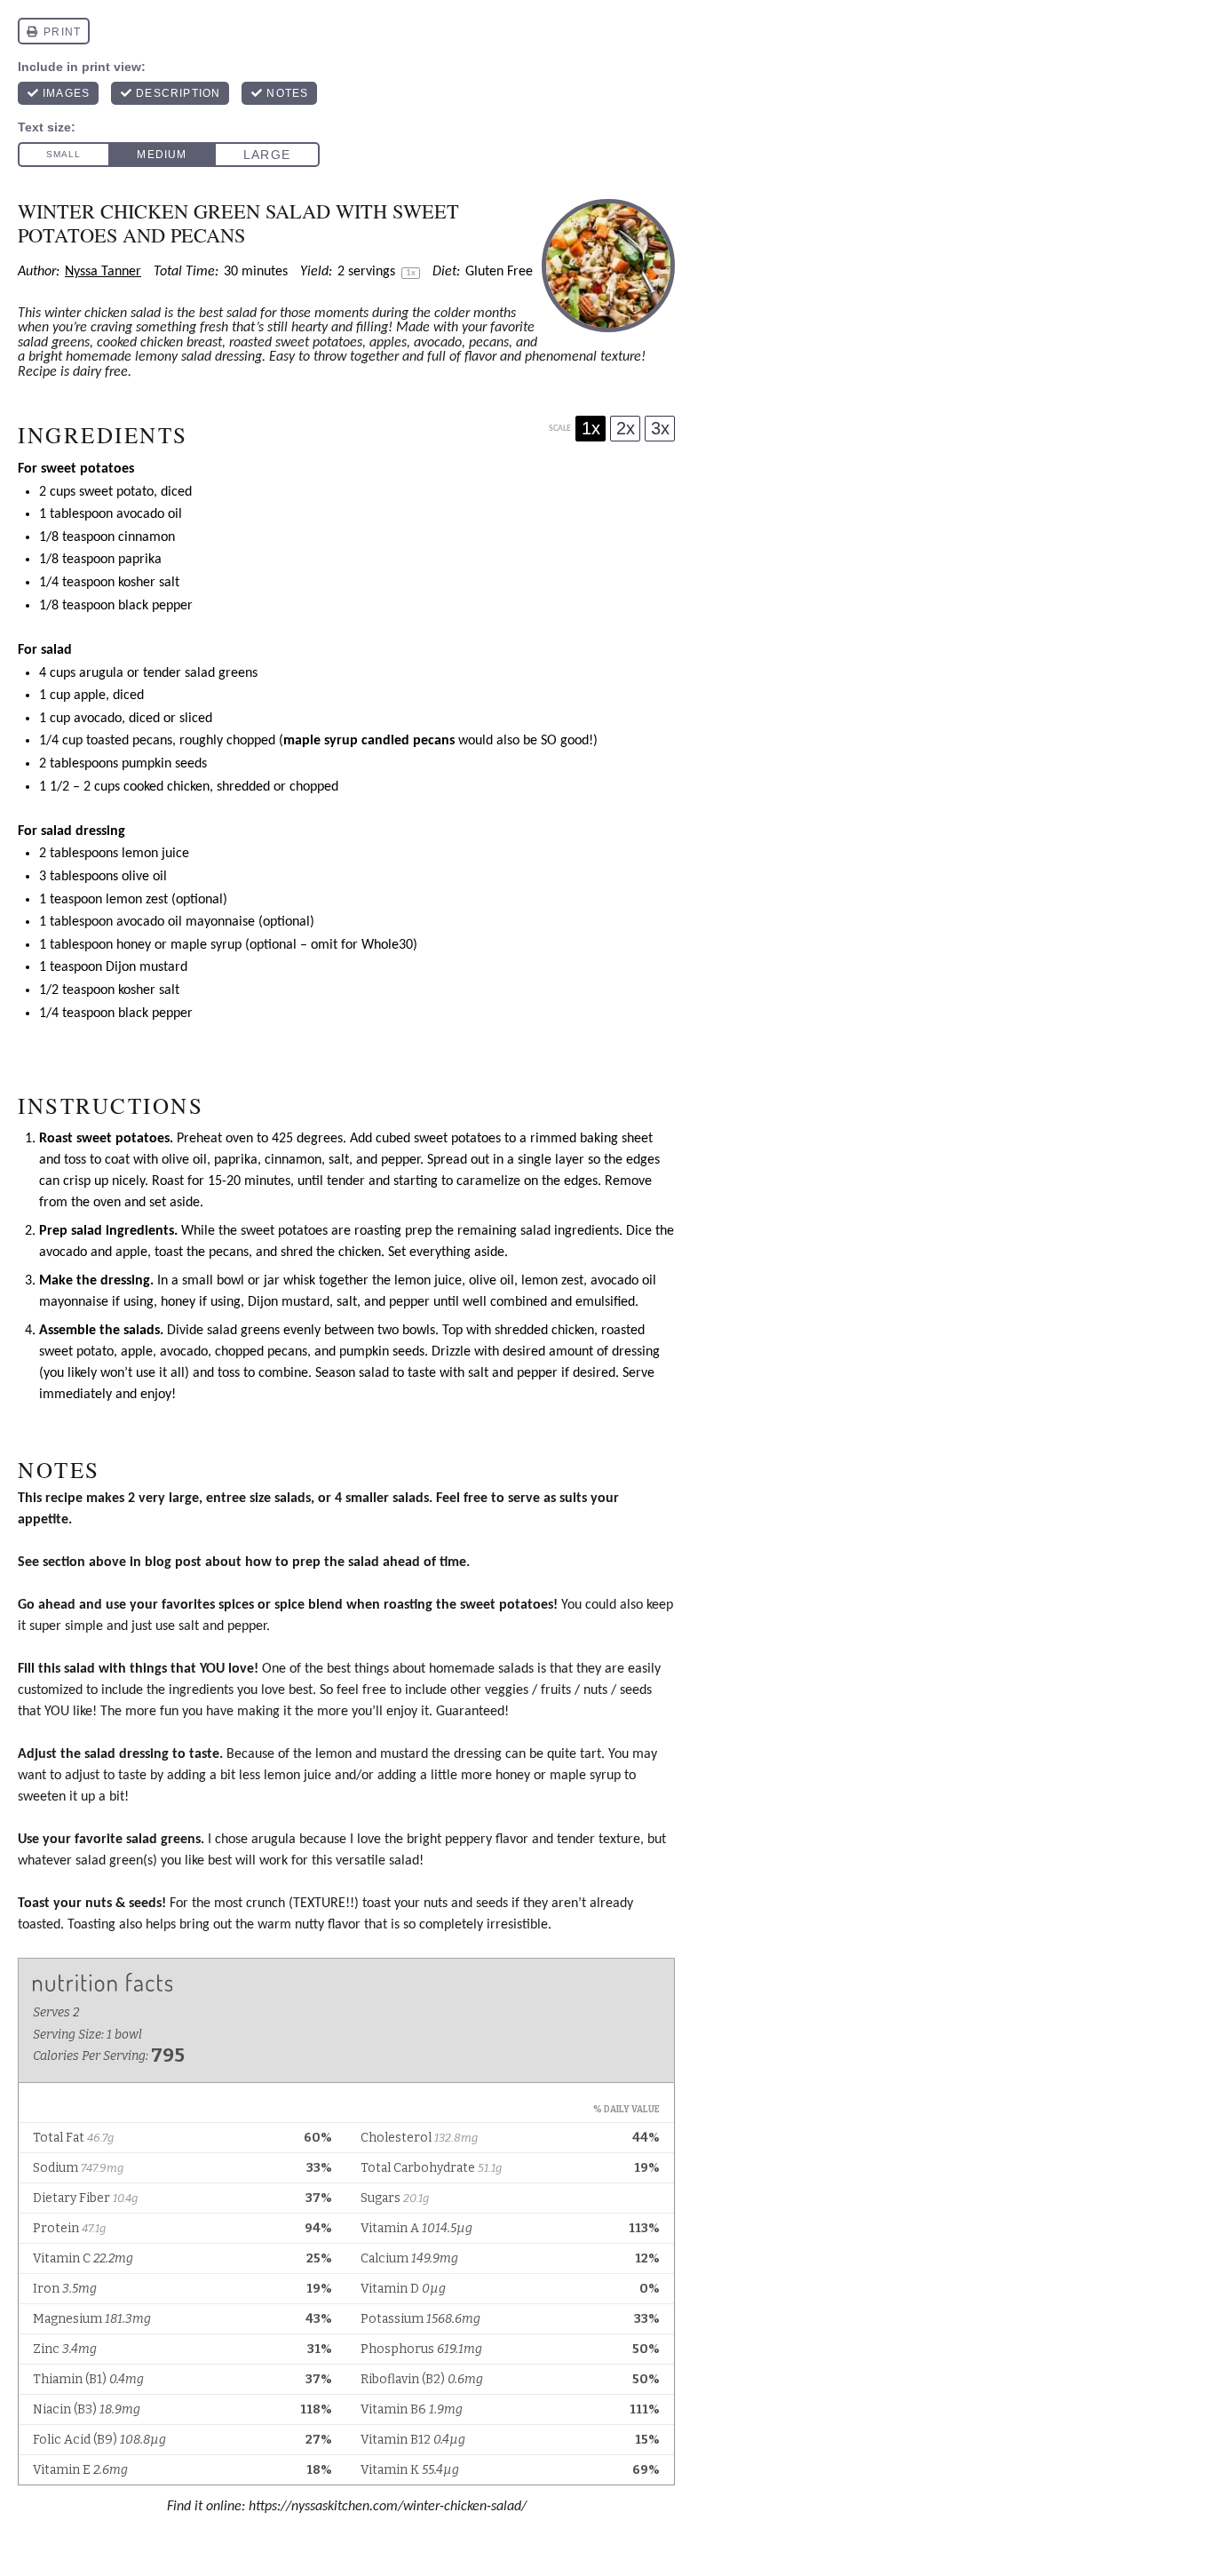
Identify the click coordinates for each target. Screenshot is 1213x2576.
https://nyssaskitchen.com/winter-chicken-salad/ (388, 2507)
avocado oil (149, 514)
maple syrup (206, 945)
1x (591, 428)
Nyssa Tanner (103, 272)
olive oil (144, 877)
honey (134, 945)
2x (626, 428)
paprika (140, 560)
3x (660, 428)
